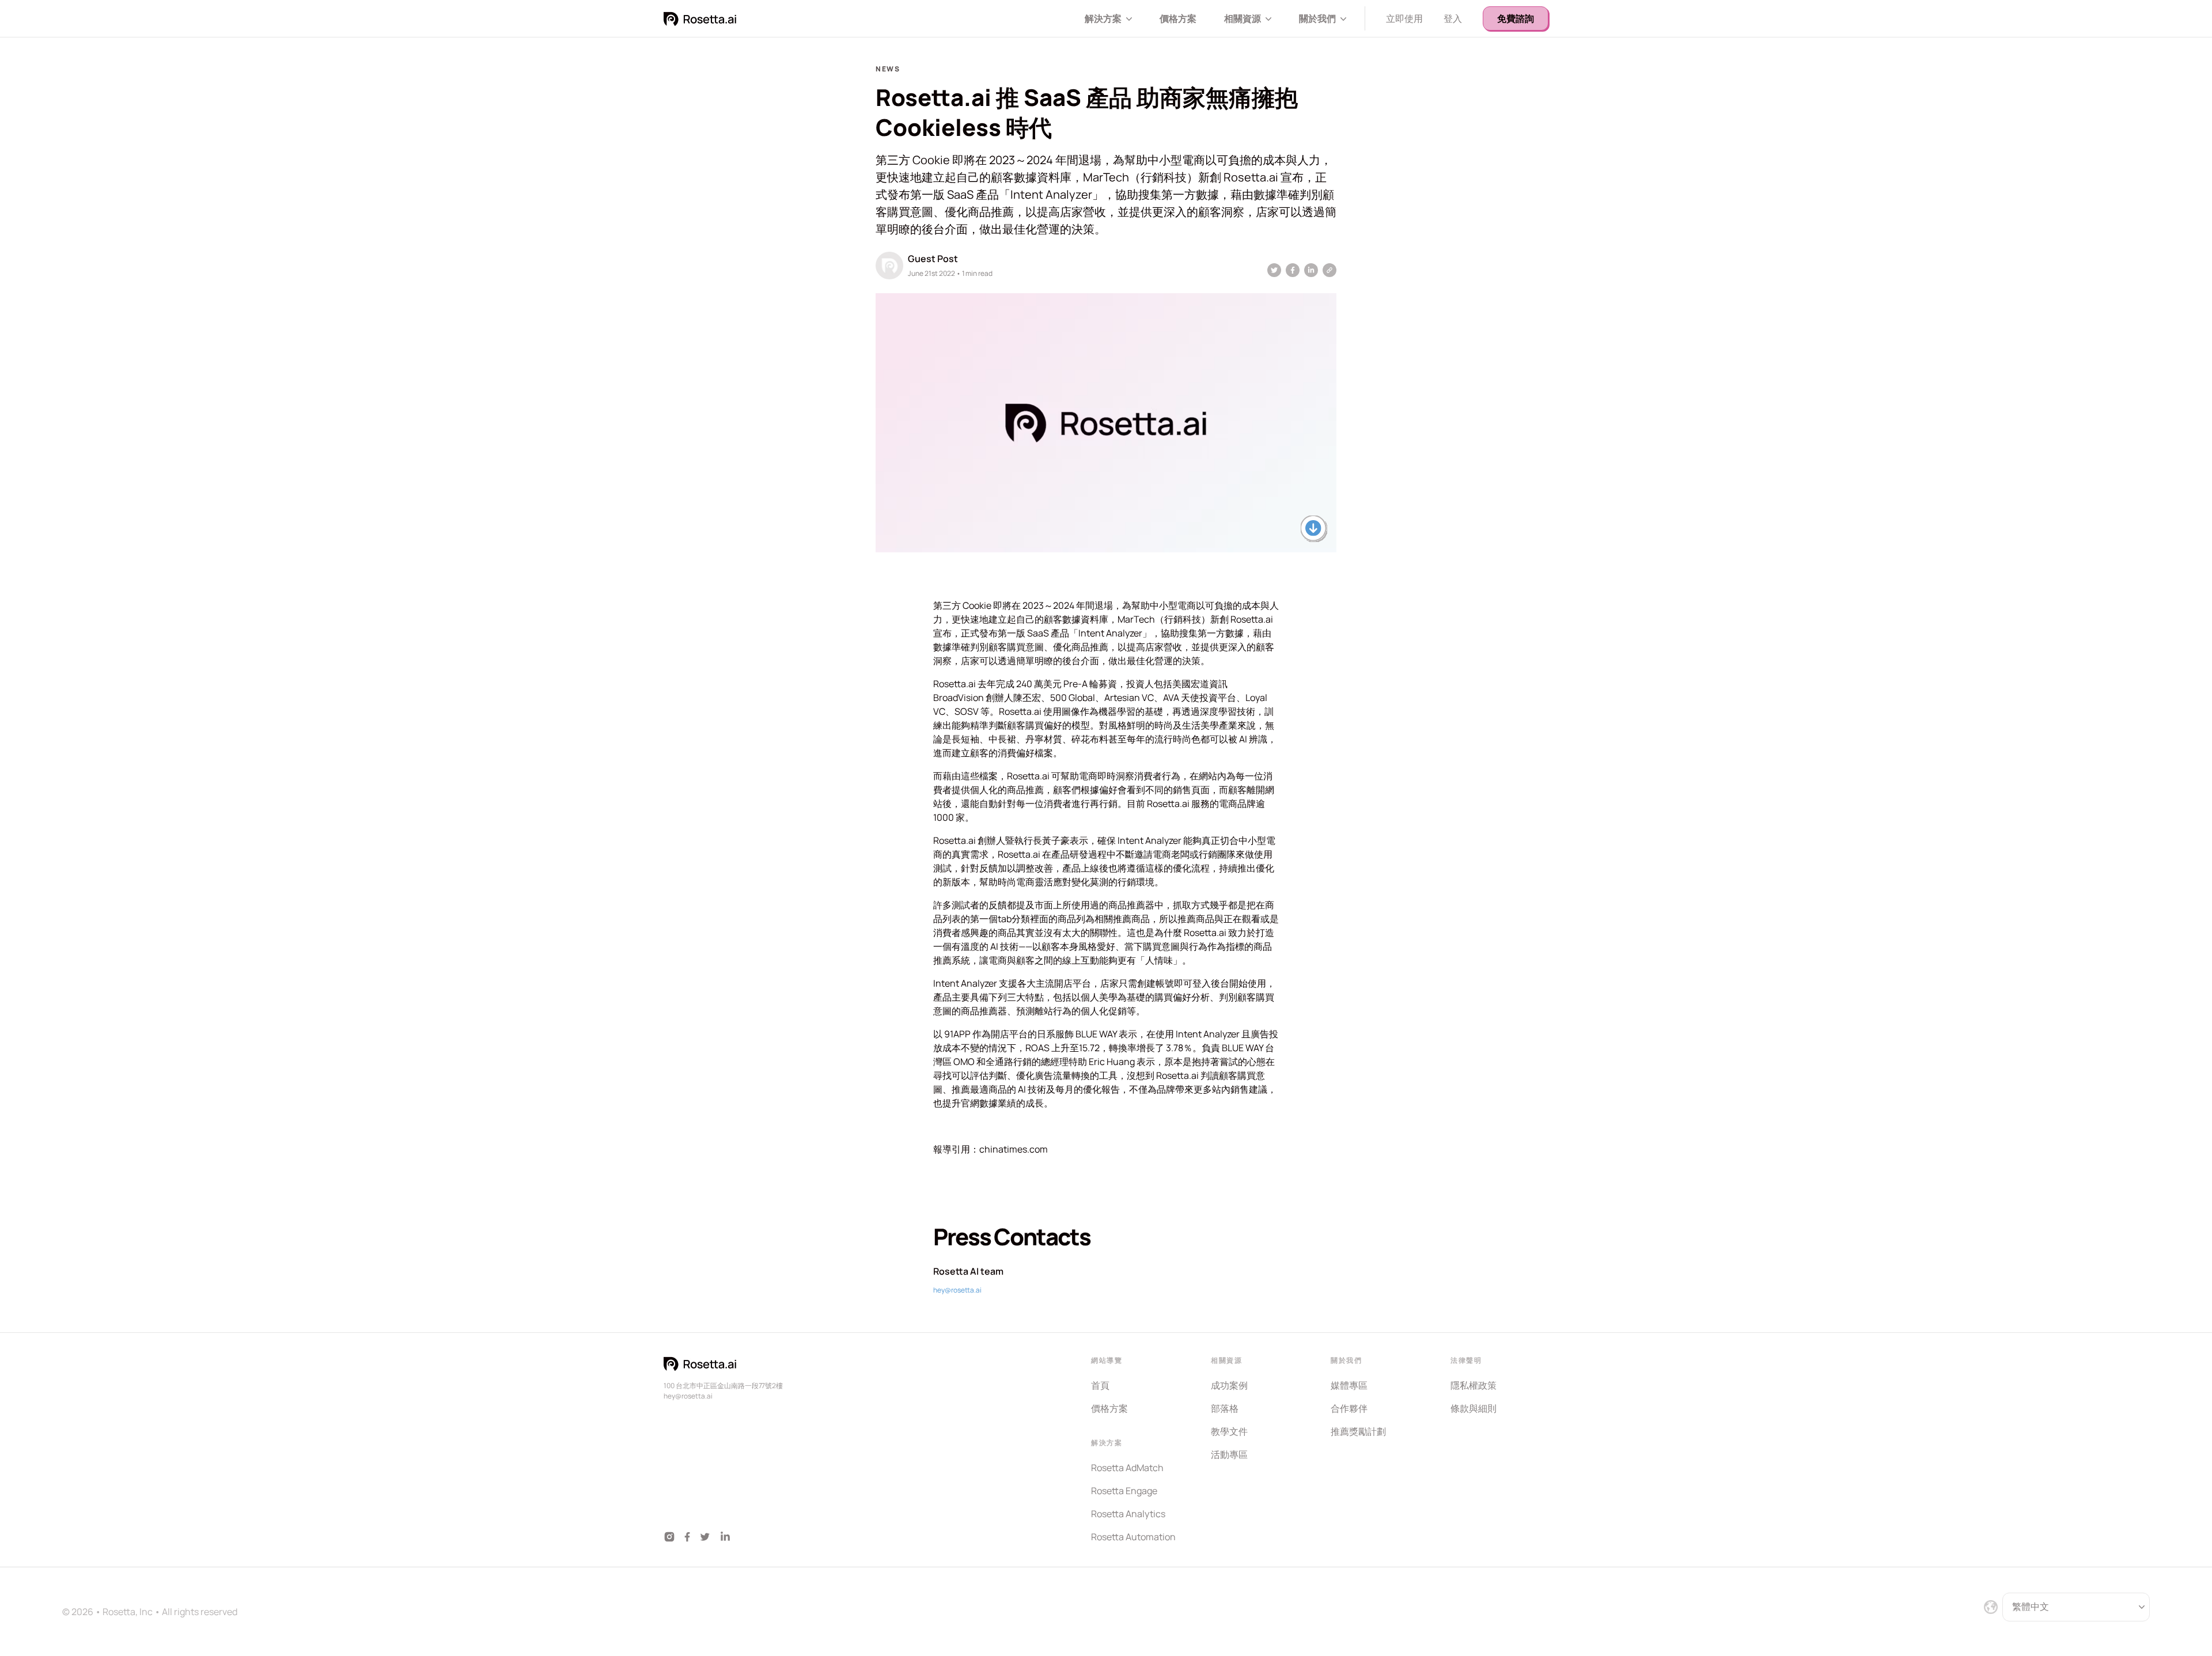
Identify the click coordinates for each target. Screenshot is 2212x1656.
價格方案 (1178, 18)
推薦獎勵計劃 (1358, 1431)
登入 (1453, 18)
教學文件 (1229, 1431)
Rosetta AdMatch (1127, 1468)
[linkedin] (1311, 270)
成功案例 (1229, 1385)
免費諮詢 (1516, 18)
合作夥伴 (1349, 1408)
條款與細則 (1474, 1408)
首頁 (1100, 1385)
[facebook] (1293, 270)
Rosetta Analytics (1128, 1514)
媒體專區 (1349, 1385)
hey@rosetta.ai (957, 1290)
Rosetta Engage (1124, 1491)
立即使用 (1404, 18)
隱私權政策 (1474, 1385)
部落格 (1225, 1408)
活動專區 (1229, 1454)
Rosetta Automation (1133, 1537)
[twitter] (1274, 270)
